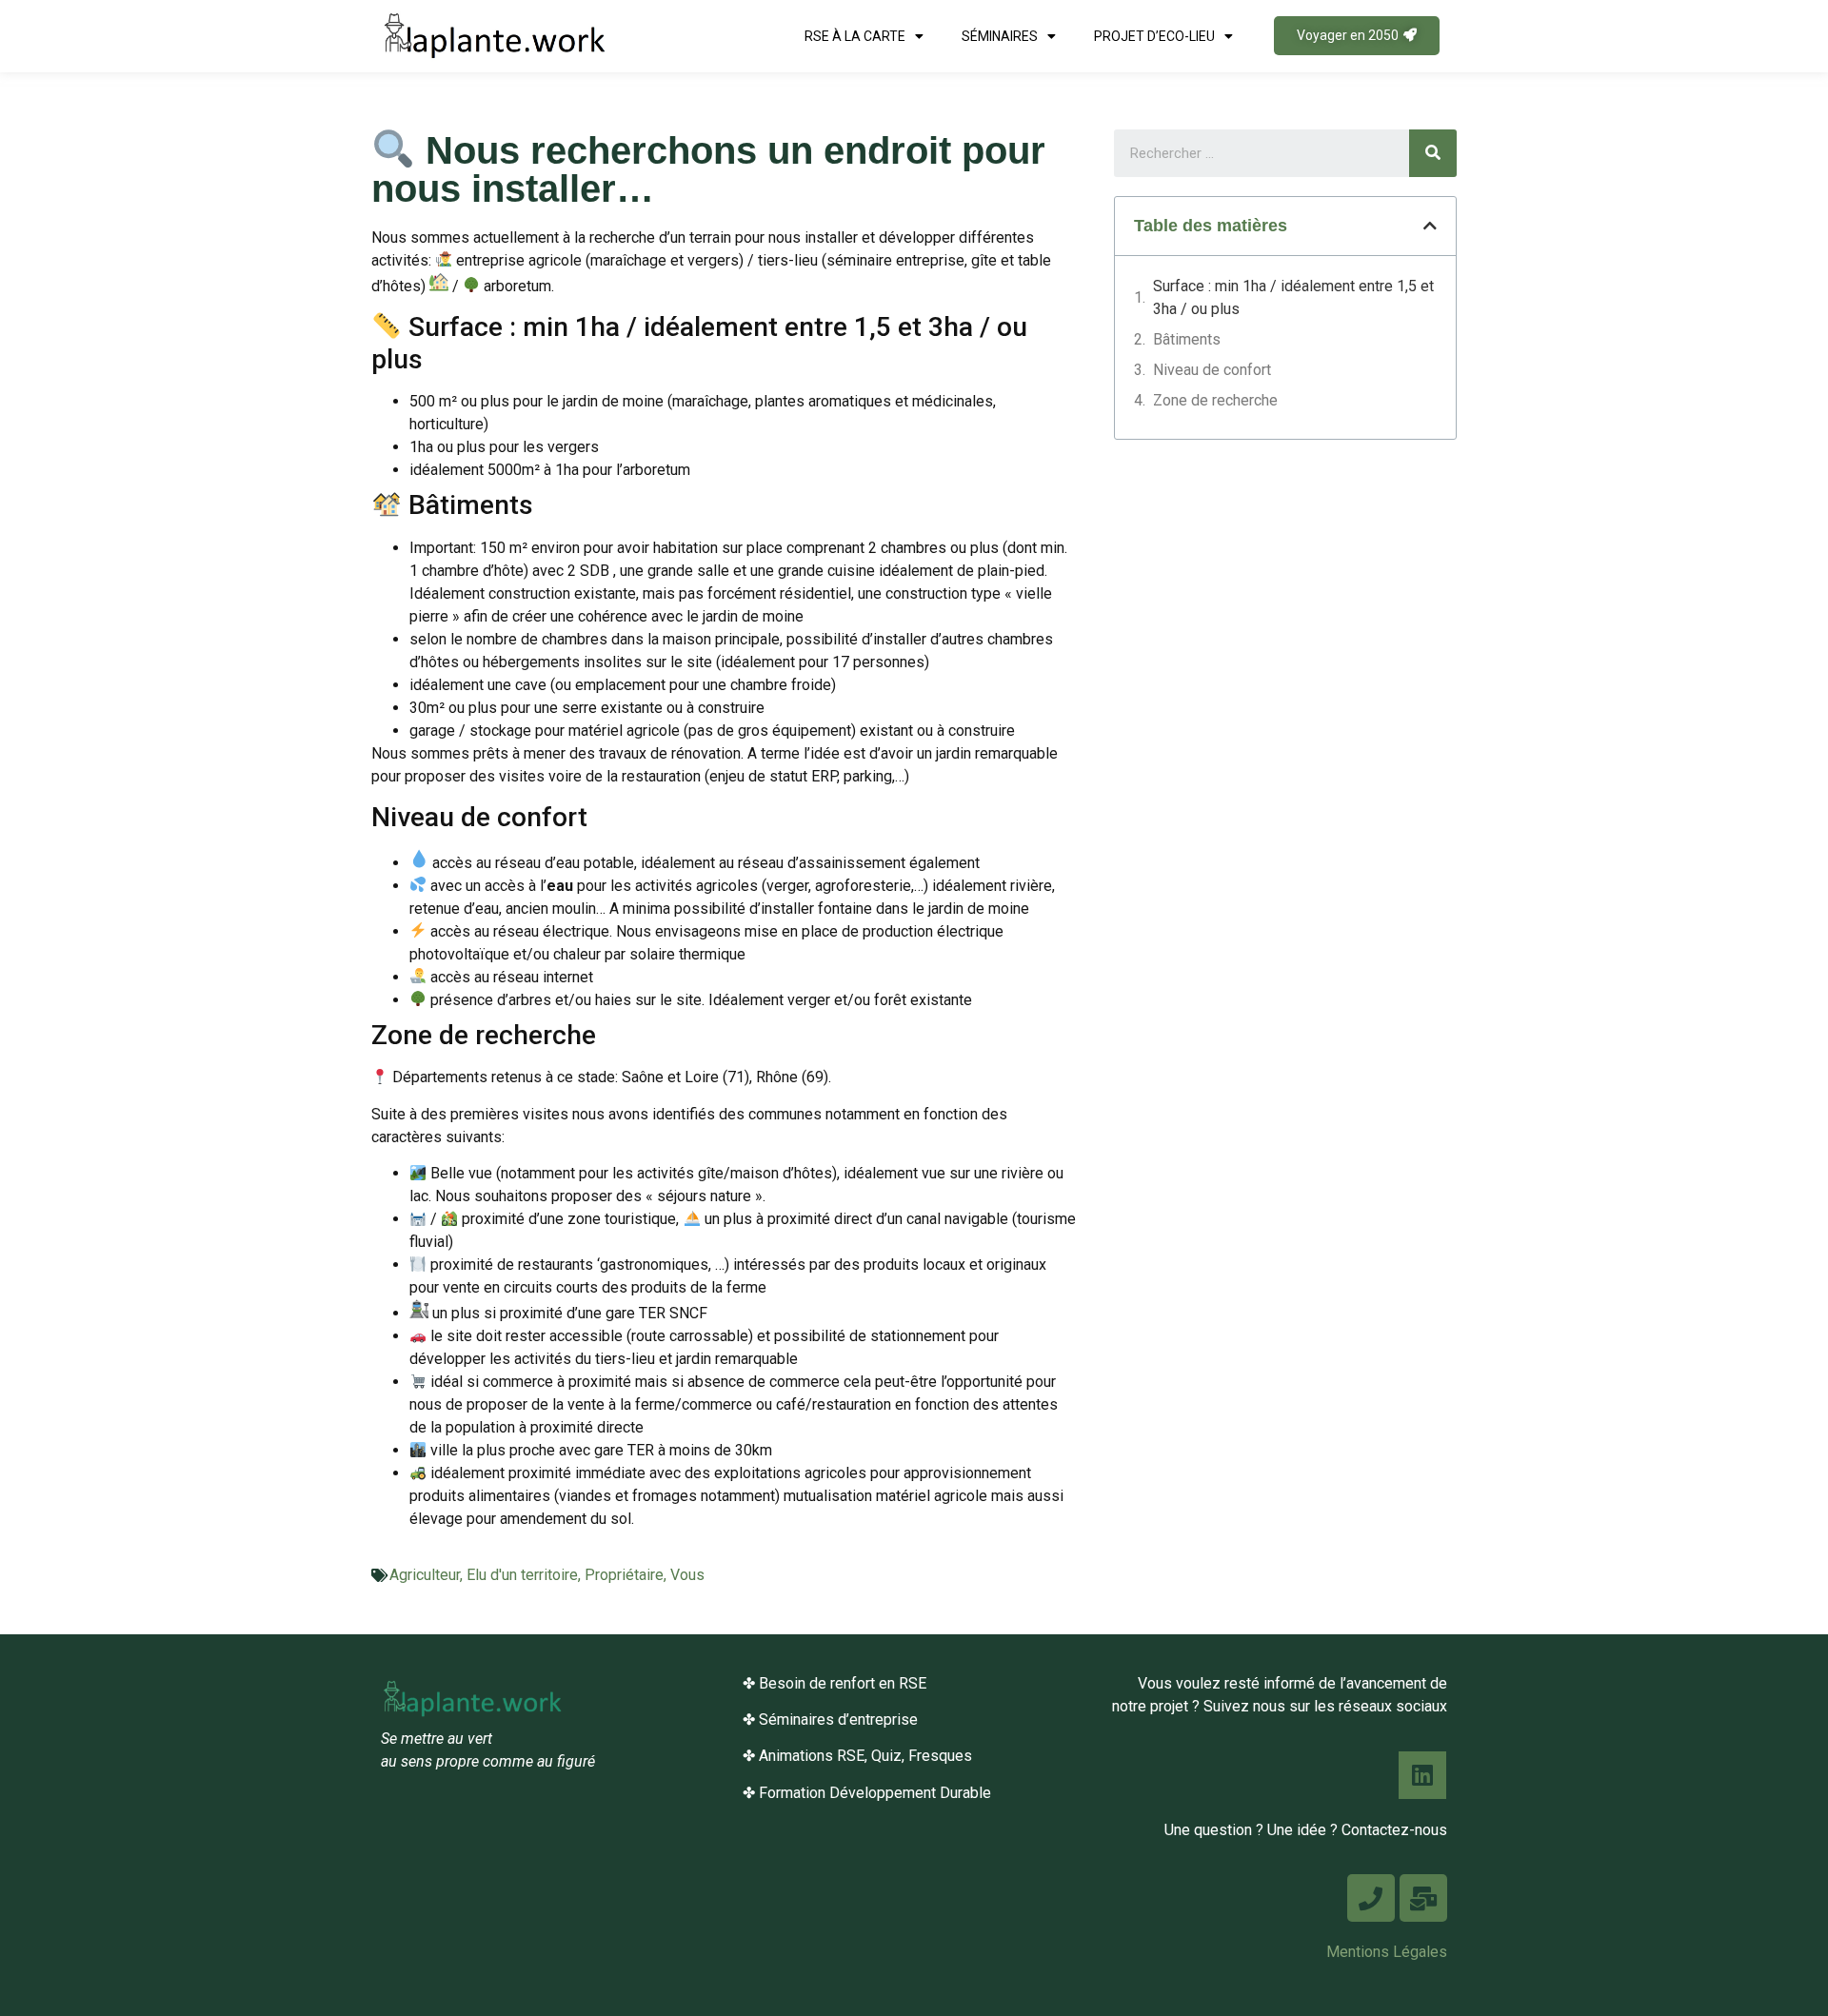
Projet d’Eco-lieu (1154, 36)
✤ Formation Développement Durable (867, 1793)
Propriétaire (624, 1575)
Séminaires (1000, 36)
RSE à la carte (855, 36)
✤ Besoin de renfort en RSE (835, 1683)
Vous (687, 1575)
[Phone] (1371, 1898)
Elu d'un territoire (522, 1575)
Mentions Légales (1387, 1952)
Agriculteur (425, 1575)
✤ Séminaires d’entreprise (830, 1720)
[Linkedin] (1422, 1775)
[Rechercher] (1433, 153)
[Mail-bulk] (1423, 1898)
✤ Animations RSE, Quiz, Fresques (857, 1756)
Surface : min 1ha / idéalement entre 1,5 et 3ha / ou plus (1293, 297)
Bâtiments (1187, 339)
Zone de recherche (1215, 400)
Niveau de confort (1212, 370)
